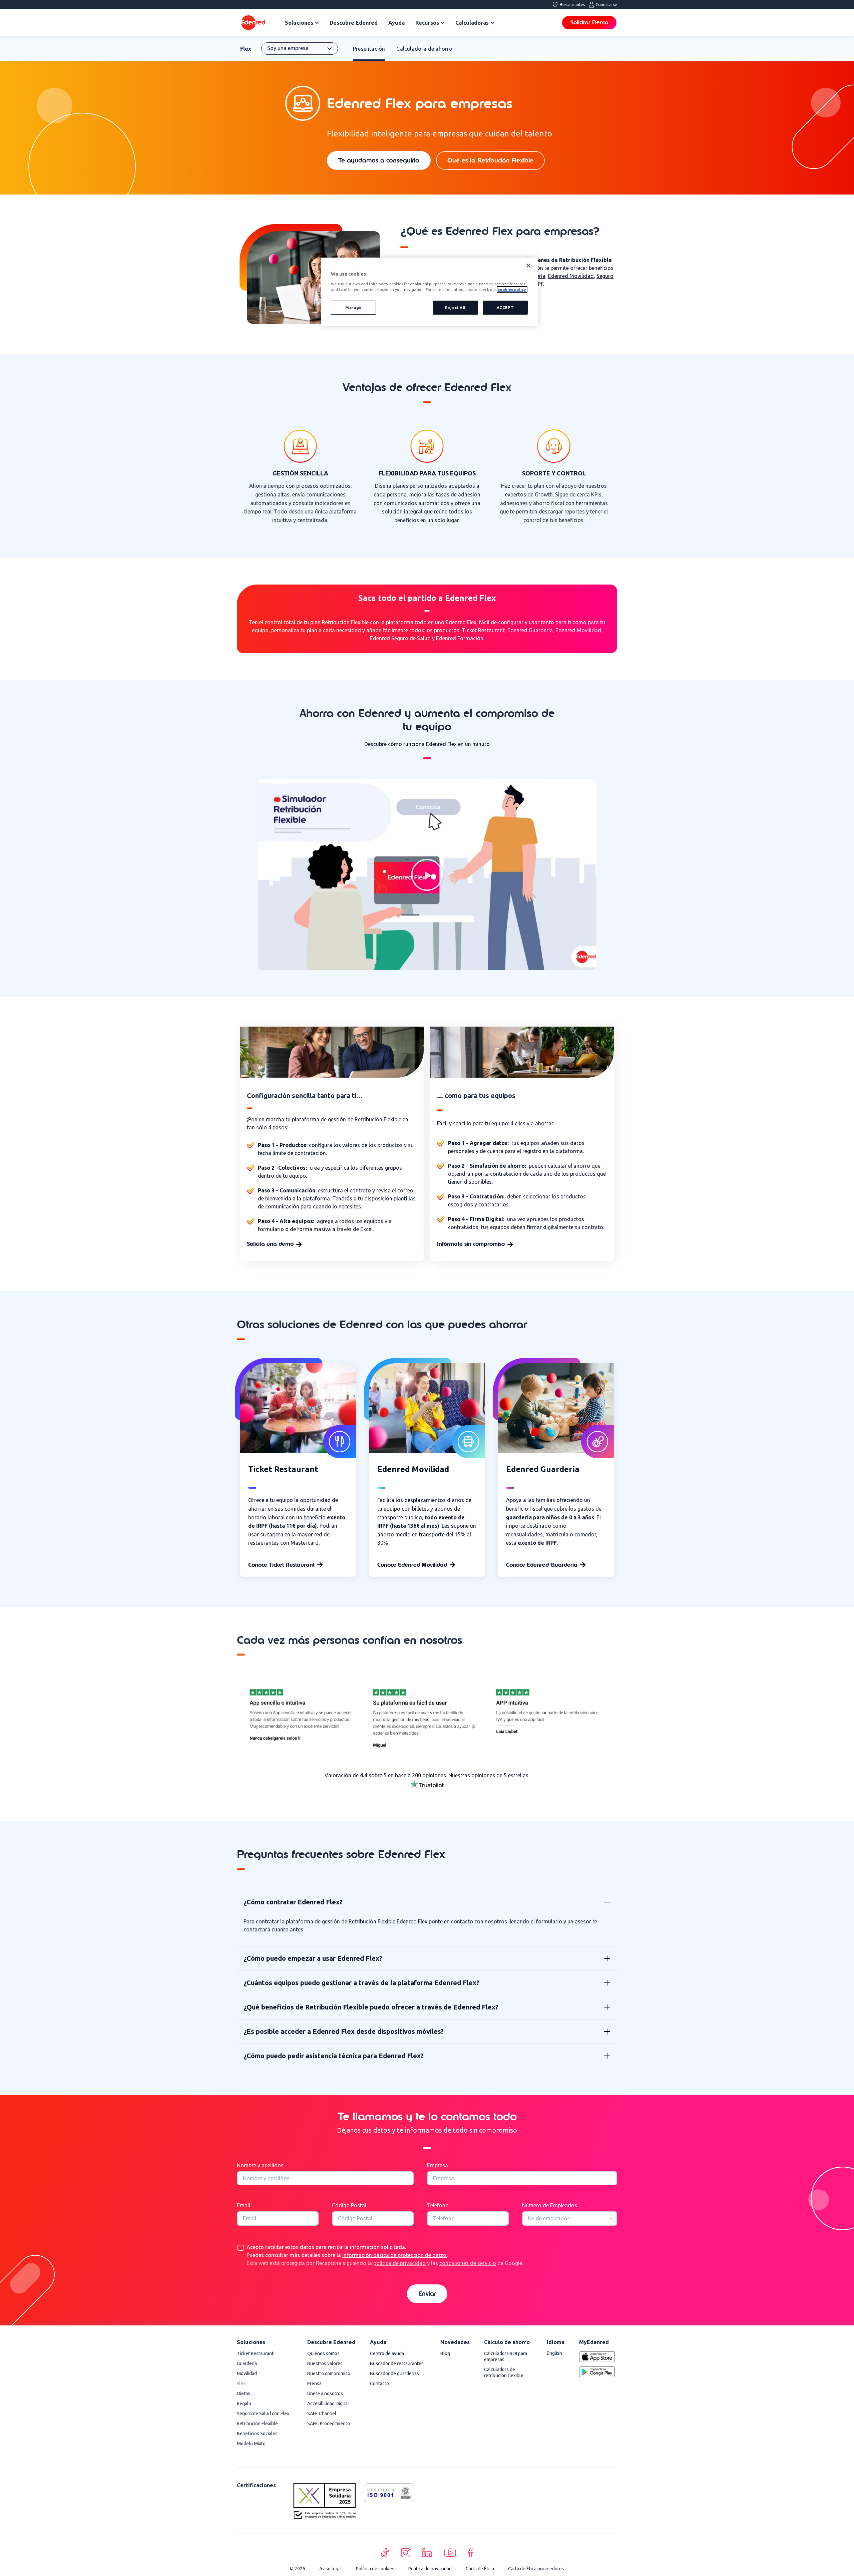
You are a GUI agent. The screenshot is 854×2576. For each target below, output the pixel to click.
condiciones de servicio (468, 2263)
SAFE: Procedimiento (329, 2424)
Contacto (379, 2383)
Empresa (438, 2165)
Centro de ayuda (387, 2353)
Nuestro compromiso (329, 2373)
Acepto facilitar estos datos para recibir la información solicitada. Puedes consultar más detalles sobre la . (385, 2255)
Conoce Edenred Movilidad (412, 1565)
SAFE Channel (322, 2414)
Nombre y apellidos (260, 2165)
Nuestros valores (325, 2363)
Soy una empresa (288, 48)
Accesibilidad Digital (328, 2404)
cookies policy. (512, 289)
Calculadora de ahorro (424, 49)
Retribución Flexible (257, 2424)
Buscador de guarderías (394, 2373)
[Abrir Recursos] (443, 23)
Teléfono (438, 2205)
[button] (427, 875)
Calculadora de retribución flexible (504, 2372)
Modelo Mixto (251, 2444)
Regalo (244, 2404)
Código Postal (349, 2205)
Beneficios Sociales (257, 2434)
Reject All (455, 307)
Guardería (247, 2363)
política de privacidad (399, 2263)
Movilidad (247, 2373)
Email (244, 2205)
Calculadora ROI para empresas (506, 2356)
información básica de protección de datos (394, 2255)
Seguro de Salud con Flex (263, 2414)
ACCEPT (505, 307)
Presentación (369, 49)
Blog (445, 2353)
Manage (353, 307)
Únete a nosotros (325, 2394)
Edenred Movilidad (571, 276)
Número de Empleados (550, 2205)
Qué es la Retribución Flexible (490, 160)
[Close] (528, 266)
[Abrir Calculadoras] (492, 23)
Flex (246, 49)
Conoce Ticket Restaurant (281, 1565)
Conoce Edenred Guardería (542, 1565)
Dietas (244, 2394)
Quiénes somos (323, 2353)
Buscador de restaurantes (397, 2363)
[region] (429, 292)
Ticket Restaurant (255, 2353)
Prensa (314, 2383)
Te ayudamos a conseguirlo (379, 160)
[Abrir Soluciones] (317, 23)
